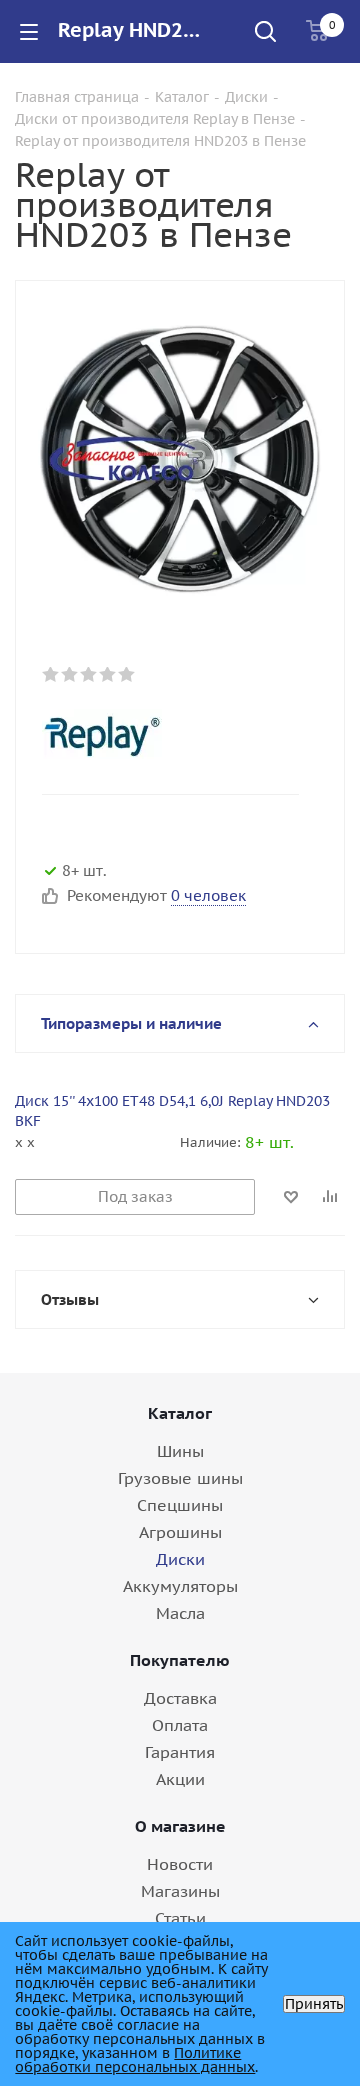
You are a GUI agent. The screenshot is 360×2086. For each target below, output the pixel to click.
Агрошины (180, 1532)
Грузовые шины (180, 1478)
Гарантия (180, 1752)
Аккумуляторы (180, 1586)
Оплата (180, 1725)
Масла (180, 1613)
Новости (180, 1864)
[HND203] (180, 458)
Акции (180, 1779)
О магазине (180, 1826)
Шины (180, 1451)
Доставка (180, 1698)
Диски (180, 1559)
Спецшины (180, 1505)
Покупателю (180, 1660)
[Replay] (164, 734)
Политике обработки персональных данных (135, 2060)
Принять (314, 2004)
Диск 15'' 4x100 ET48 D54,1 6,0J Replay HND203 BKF (172, 1111)
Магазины (180, 1891)
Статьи (180, 1918)
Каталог (180, 1413)
